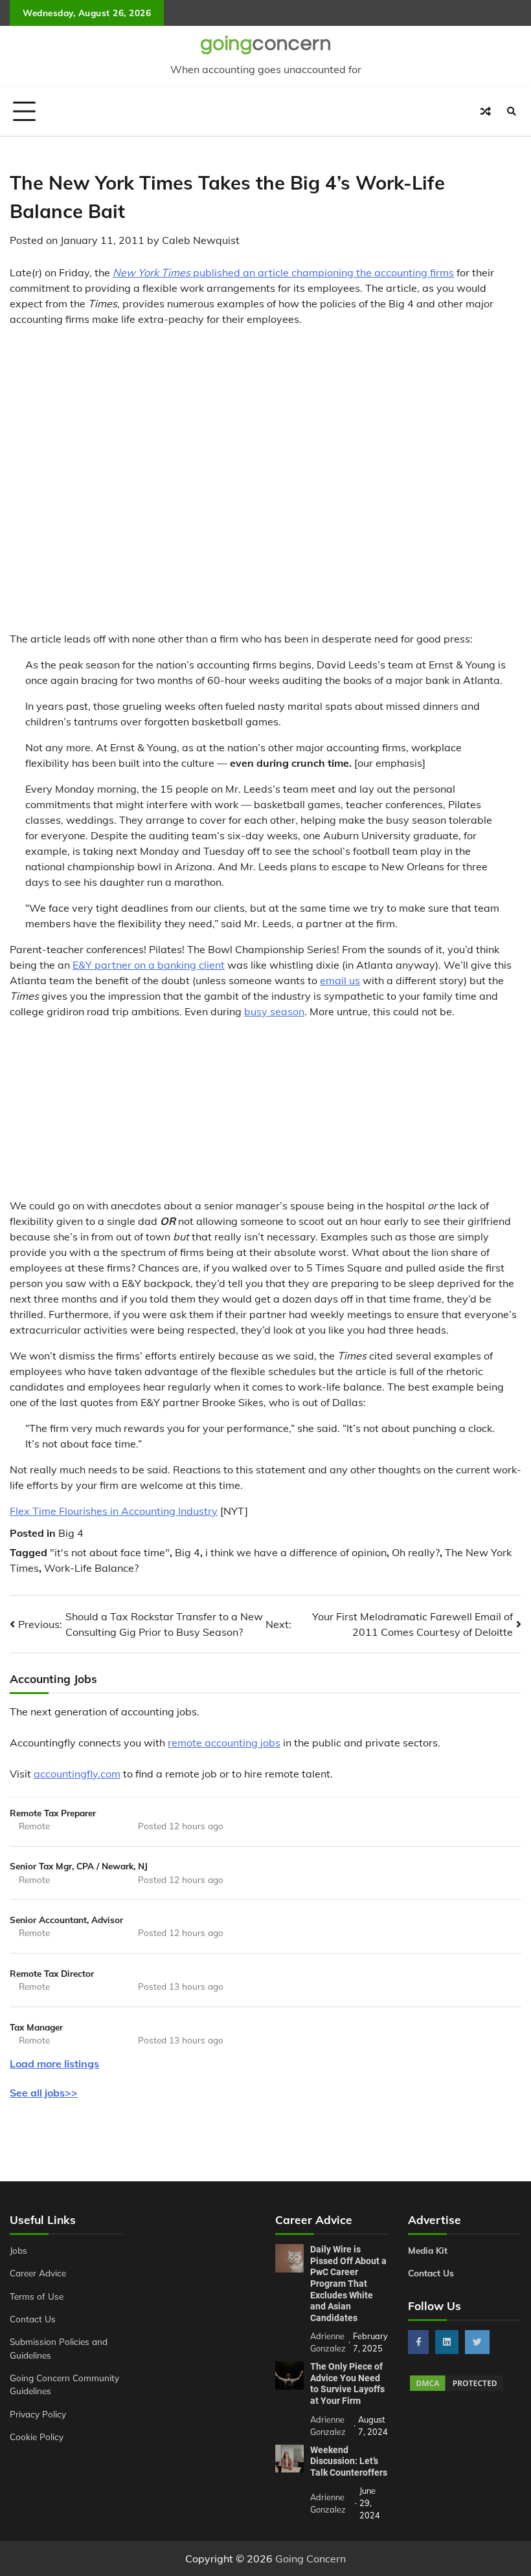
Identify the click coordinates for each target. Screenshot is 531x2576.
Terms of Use (37, 2296)
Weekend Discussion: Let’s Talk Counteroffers (349, 2461)
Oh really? (416, 1552)
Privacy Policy (38, 2414)
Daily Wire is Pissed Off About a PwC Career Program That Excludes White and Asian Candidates (348, 2284)
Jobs (18, 2250)
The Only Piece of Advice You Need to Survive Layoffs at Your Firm (347, 2383)
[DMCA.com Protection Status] (457, 2389)
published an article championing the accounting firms (283, 272)
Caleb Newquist (201, 240)
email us (340, 980)
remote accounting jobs (224, 1743)
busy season (274, 1011)
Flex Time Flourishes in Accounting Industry (114, 1511)
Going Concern (311, 2559)
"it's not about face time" (110, 1552)
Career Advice (38, 2273)
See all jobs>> (44, 2093)
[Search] (512, 111)
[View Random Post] (486, 111)
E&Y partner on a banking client (149, 965)
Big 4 (71, 1533)
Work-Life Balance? (91, 1568)
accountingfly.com (77, 1774)
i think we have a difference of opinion (296, 1552)
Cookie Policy (37, 2437)
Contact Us (33, 2319)
